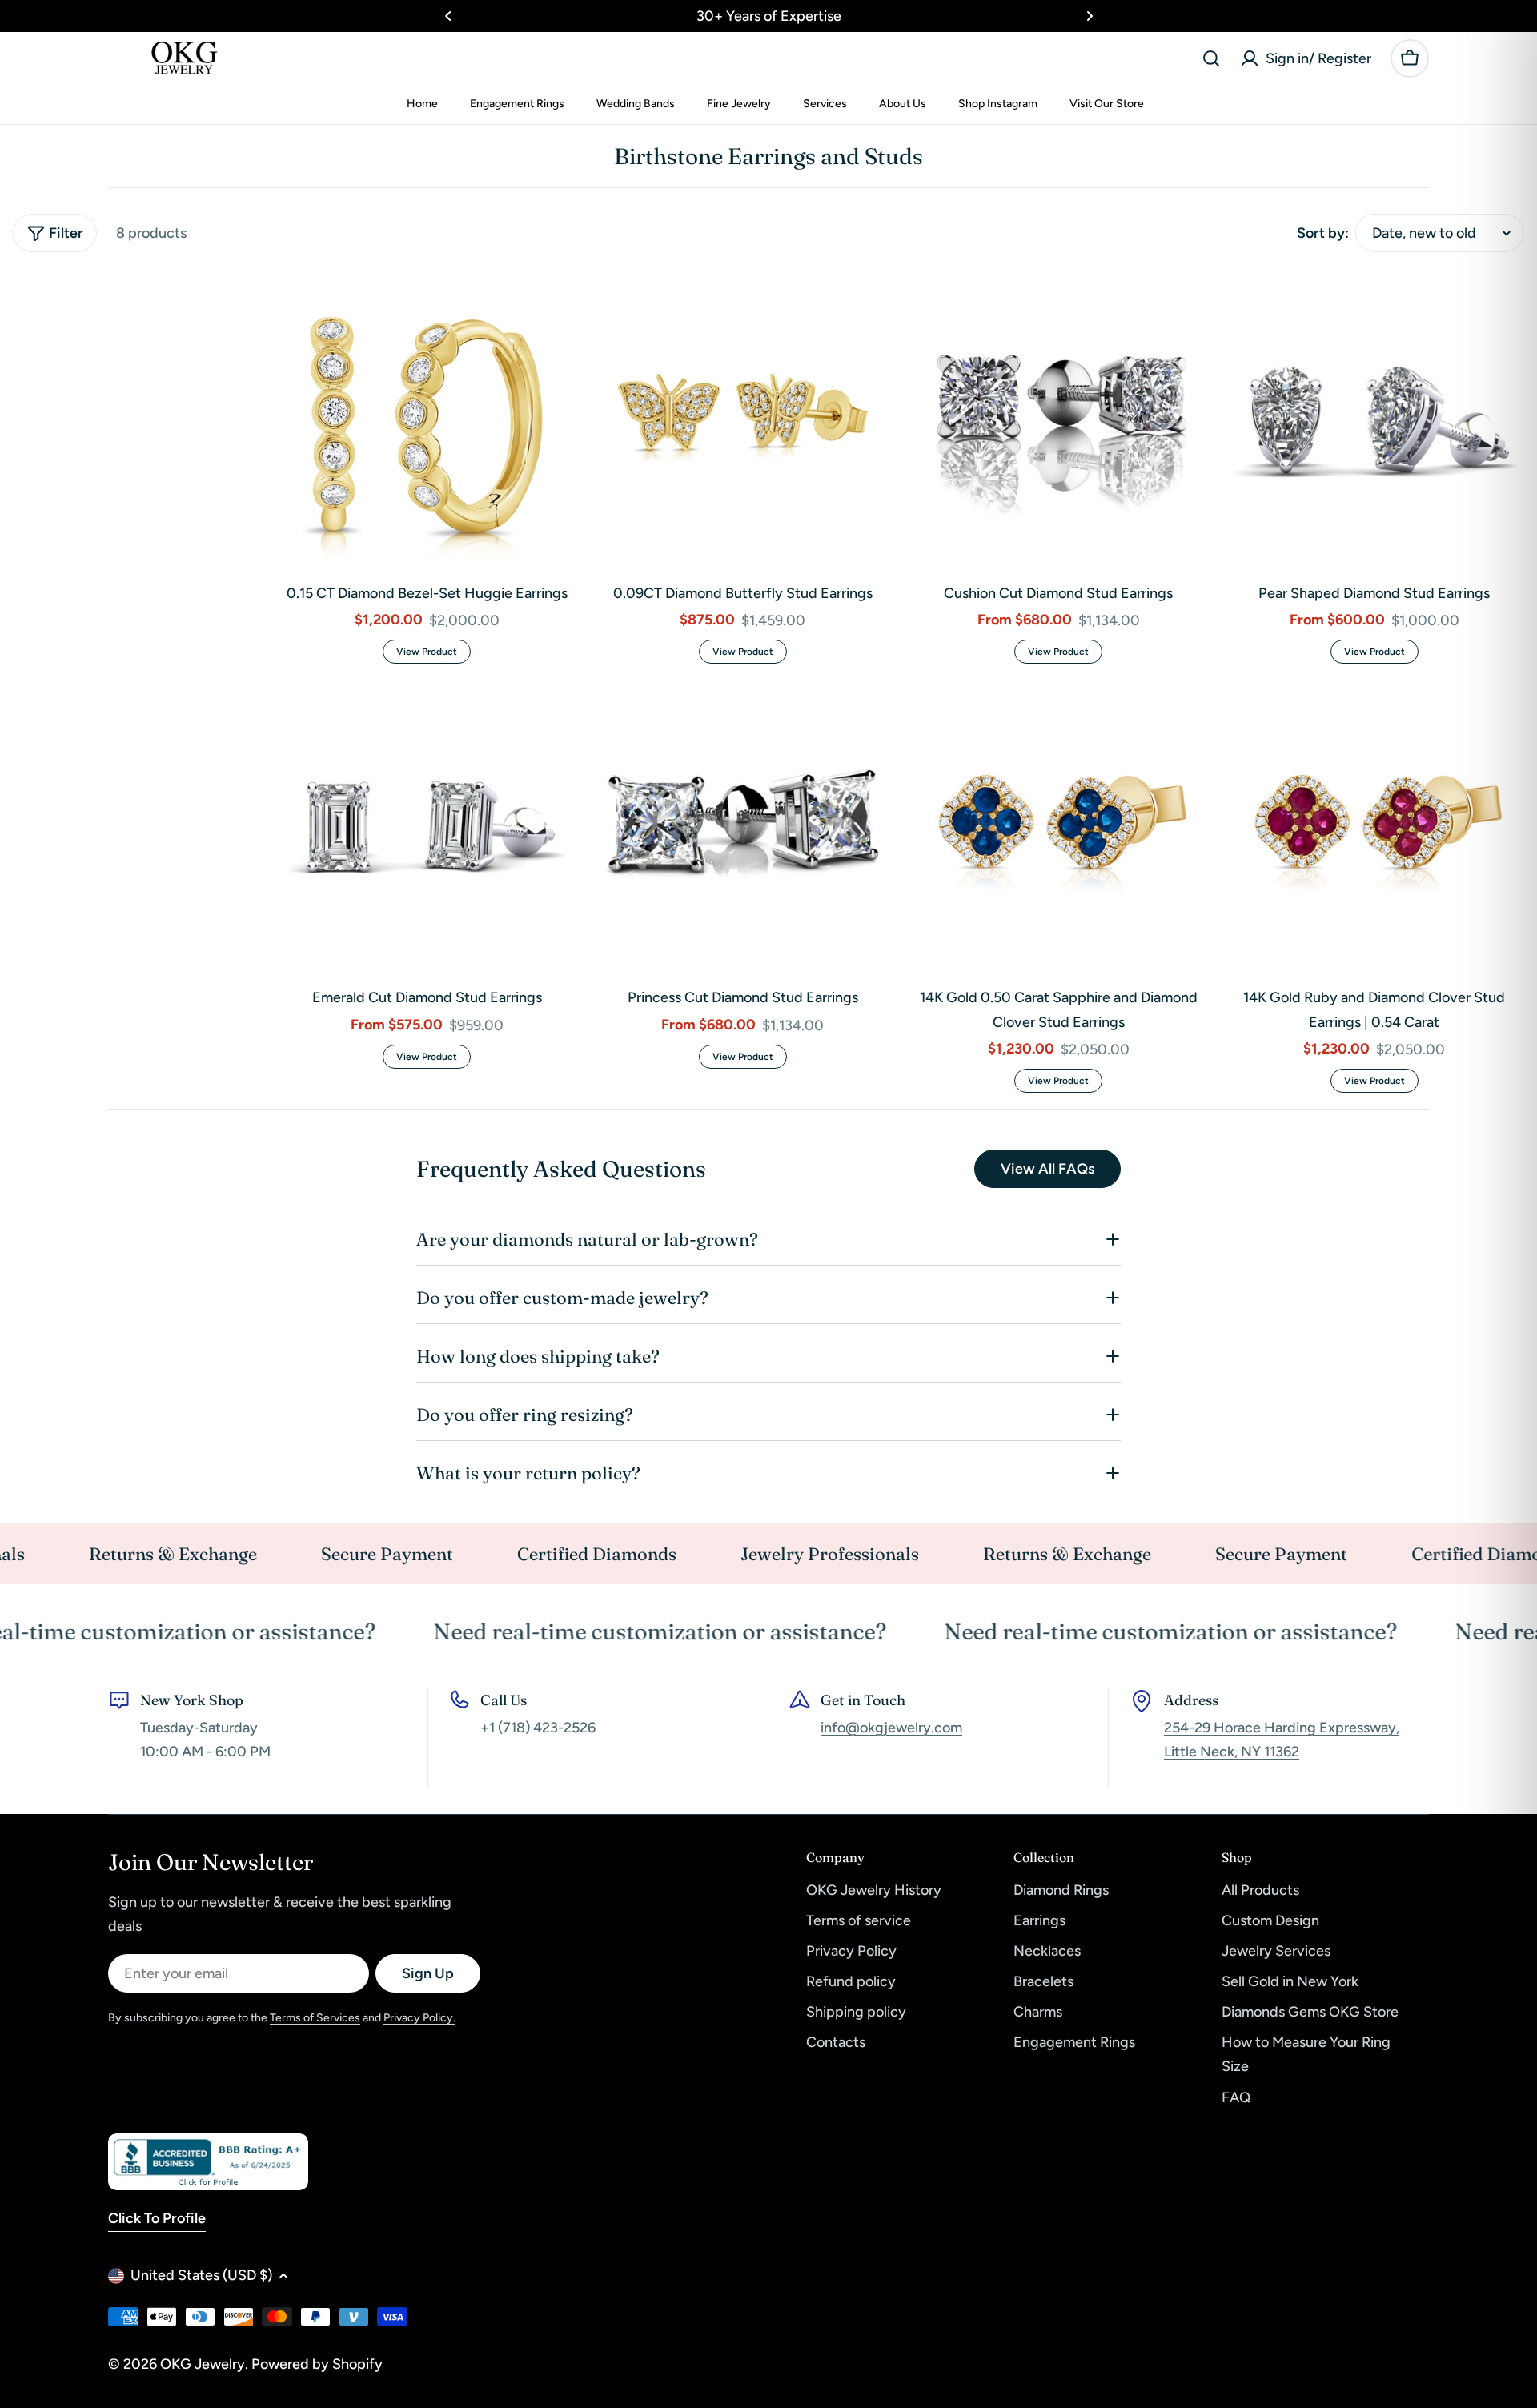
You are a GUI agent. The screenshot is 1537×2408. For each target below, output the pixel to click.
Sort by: (1323, 233)
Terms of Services (315, 2018)
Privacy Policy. (419, 2018)
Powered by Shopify (317, 2364)
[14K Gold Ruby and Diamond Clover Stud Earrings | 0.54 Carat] (1375, 827)
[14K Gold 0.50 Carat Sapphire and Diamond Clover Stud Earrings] (1059, 827)
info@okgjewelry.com (891, 1728)
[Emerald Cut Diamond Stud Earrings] (427, 827)
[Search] (1211, 58)
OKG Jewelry (203, 2364)
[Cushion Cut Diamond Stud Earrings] (1059, 421)
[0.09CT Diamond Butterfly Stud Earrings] (743, 421)
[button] (448, 16)
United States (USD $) (201, 2275)
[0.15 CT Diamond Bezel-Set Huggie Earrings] (427, 421)
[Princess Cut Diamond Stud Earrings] (743, 827)
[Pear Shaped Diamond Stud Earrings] (1375, 421)
